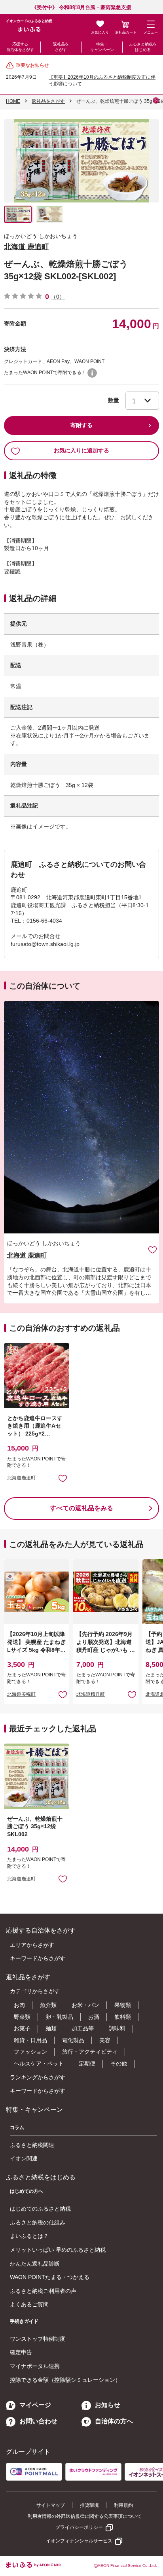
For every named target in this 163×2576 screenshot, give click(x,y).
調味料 (117, 2028)
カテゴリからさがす (35, 1991)
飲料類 (123, 2017)
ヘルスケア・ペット (39, 2063)
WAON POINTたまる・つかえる (50, 2277)
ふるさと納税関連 (32, 2145)
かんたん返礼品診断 (35, 2264)
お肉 (19, 2005)
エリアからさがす (32, 1945)
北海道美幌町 (21, 1694)
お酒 (94, 2017)
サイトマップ (51, 2505)
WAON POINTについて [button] (92, 373)
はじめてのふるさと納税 (40, 2209)
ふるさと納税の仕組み (38, 2222)
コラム (17, 2128)
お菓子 (22, 2028)
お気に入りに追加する (81, 450)
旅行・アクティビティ (90, 2052)
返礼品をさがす (61, 47)
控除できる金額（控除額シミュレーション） (65, 2380)
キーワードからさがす (38, 1958)
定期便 (87, 2063)
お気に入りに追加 (153, 1249)
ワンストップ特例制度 (38, 2339)
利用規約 (123, 2505)
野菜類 (22, 2017)
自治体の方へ (114, 2421)
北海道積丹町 (91, 1694)
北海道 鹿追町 (26, 247)
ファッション (30, 2052)
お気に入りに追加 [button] (63, 1478)
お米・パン (85, 2005)
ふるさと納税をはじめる (143, 47)
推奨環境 (89, 2505)
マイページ (35, 2405)
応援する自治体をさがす (20, 47)
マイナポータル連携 (35, 2366)
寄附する (81, 425)
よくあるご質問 (29, 2304)
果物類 (123, 2005)
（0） (58, 297)
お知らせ (108, 2405)
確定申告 (21, 2352)
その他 (119, 2063)
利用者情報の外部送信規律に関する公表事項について (85, 2516)
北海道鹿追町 (21, 1478)
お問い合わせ (38, 2421)
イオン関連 (24, 2158)
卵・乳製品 (59, 2017)
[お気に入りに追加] (153, 1249)
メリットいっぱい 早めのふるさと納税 (58, 2250)
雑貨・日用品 (30, 2040)
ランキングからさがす (38, 2077)
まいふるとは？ (29, 2236)
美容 (105, 2040)
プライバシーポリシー (79, 2527)
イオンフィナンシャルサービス (79, 2541)
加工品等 (83, 2028)
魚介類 (48, 2005)
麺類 (51, 2028)
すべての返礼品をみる (81, 1508)
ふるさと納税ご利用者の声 (43, 2291)
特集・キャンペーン (102, 47)
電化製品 (73, 2040)
